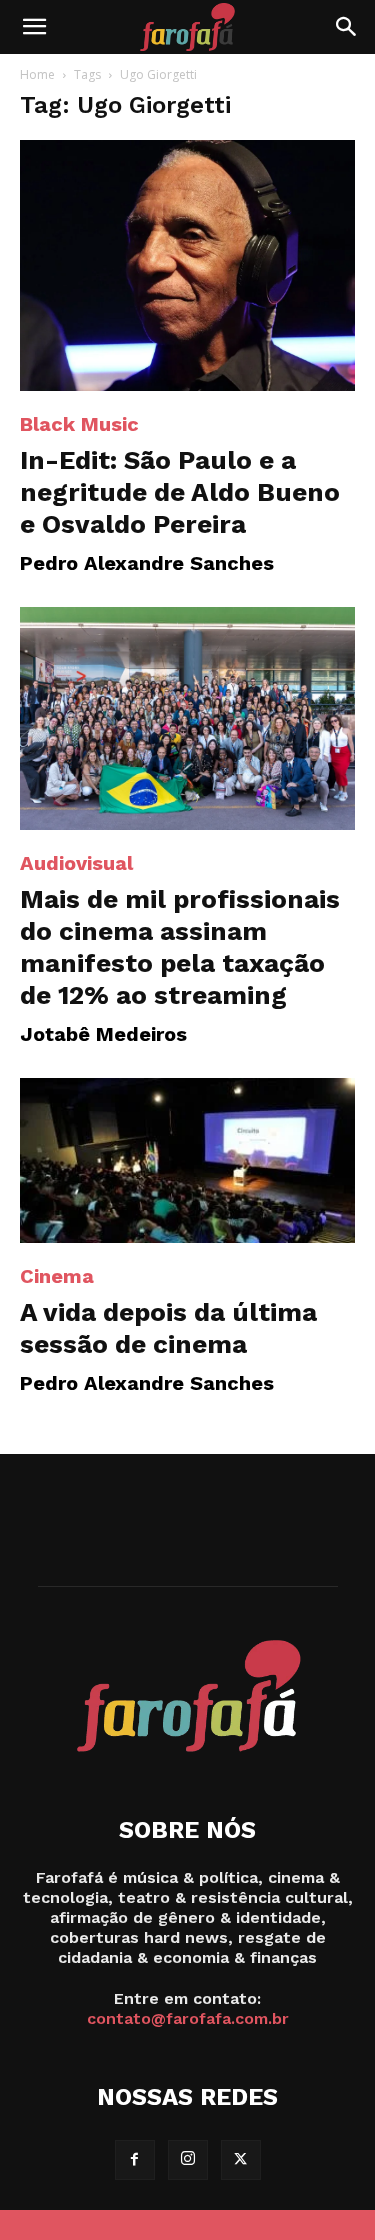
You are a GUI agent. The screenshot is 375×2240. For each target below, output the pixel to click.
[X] (241, 2160)
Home (37, 74)
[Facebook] (135, 2160)
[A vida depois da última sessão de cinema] (187, 1160)
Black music (79, 424)
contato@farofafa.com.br (188, 2018)
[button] (34, 27)
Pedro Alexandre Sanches (147, 563)
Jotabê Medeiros (103, 1034)
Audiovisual (76, 863)
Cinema (57, 1276)
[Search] (347, 27)
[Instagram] (188, 2160)
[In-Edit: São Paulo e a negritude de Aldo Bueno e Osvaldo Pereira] (187, 265)
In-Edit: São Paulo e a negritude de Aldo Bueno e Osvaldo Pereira (180, 492)
